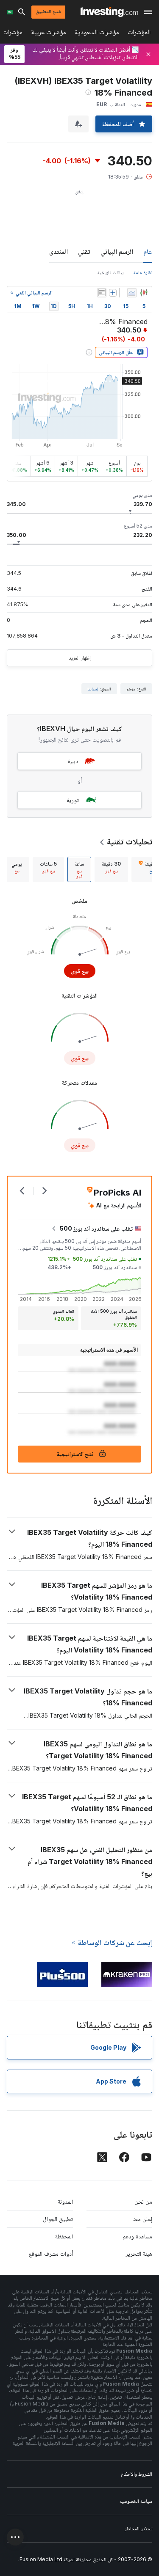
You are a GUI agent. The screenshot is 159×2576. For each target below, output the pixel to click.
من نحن (143, 2201)
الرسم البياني (117, 251)
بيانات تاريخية (110, 272)
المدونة (65, 2201)
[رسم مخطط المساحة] (132, 293)
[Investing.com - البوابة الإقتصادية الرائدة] (109, 12)
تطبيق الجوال (58, 2219)
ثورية (73, 800)
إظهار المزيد (80, 658)
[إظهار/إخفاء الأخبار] (102, 293)
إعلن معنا (142, 2219)
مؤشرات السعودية (97, 34)
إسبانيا (93, 689)
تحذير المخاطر (138, 2528)
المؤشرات (139, 34)
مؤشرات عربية (49, 34)
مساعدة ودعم (137, 2236)
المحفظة (64, 2236)
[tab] (111, 869)
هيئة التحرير (139, 2253)
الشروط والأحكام (137, 2474)
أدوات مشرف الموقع (51, 2253)
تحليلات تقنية (130, 841)
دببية (73, 761)
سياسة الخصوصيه (136, 2501)
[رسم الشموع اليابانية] (144, 293)
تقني (84, 251)
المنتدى (59, 251)
